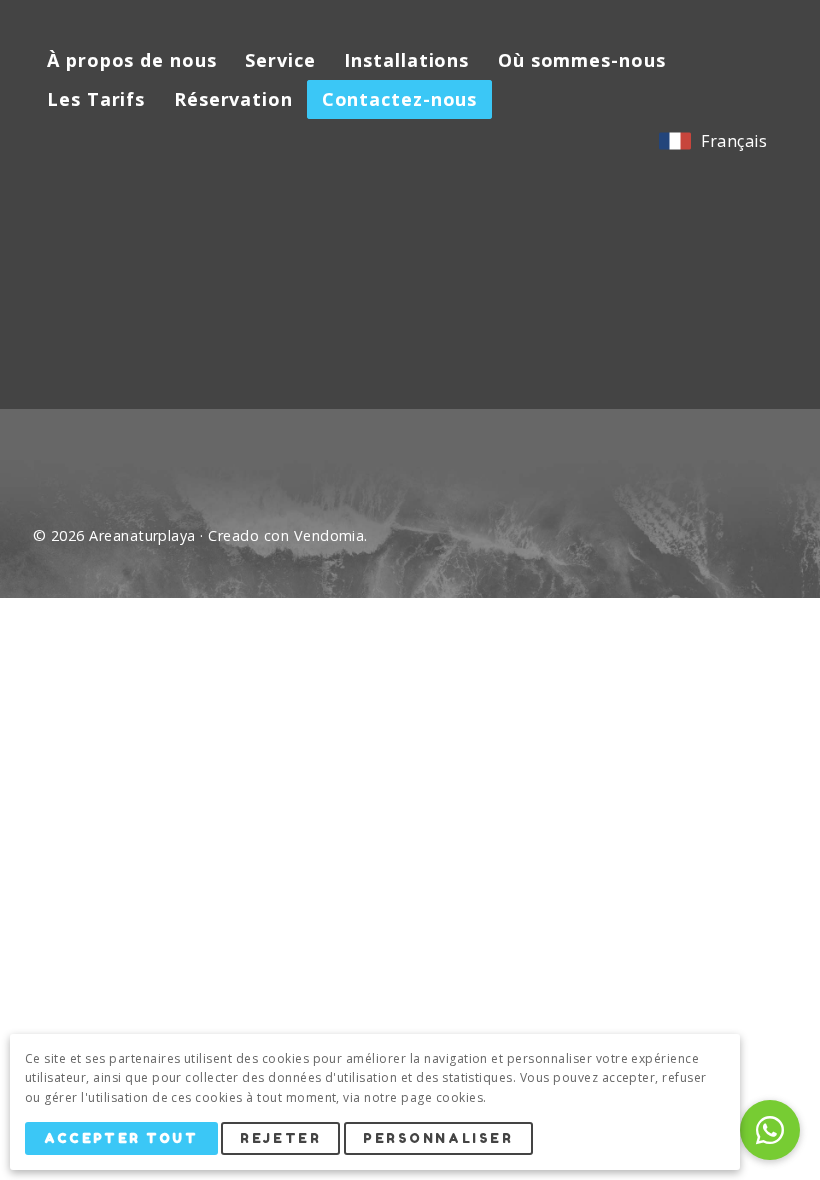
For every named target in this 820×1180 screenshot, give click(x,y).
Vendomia (329, 535)
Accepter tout (121, 1138)
